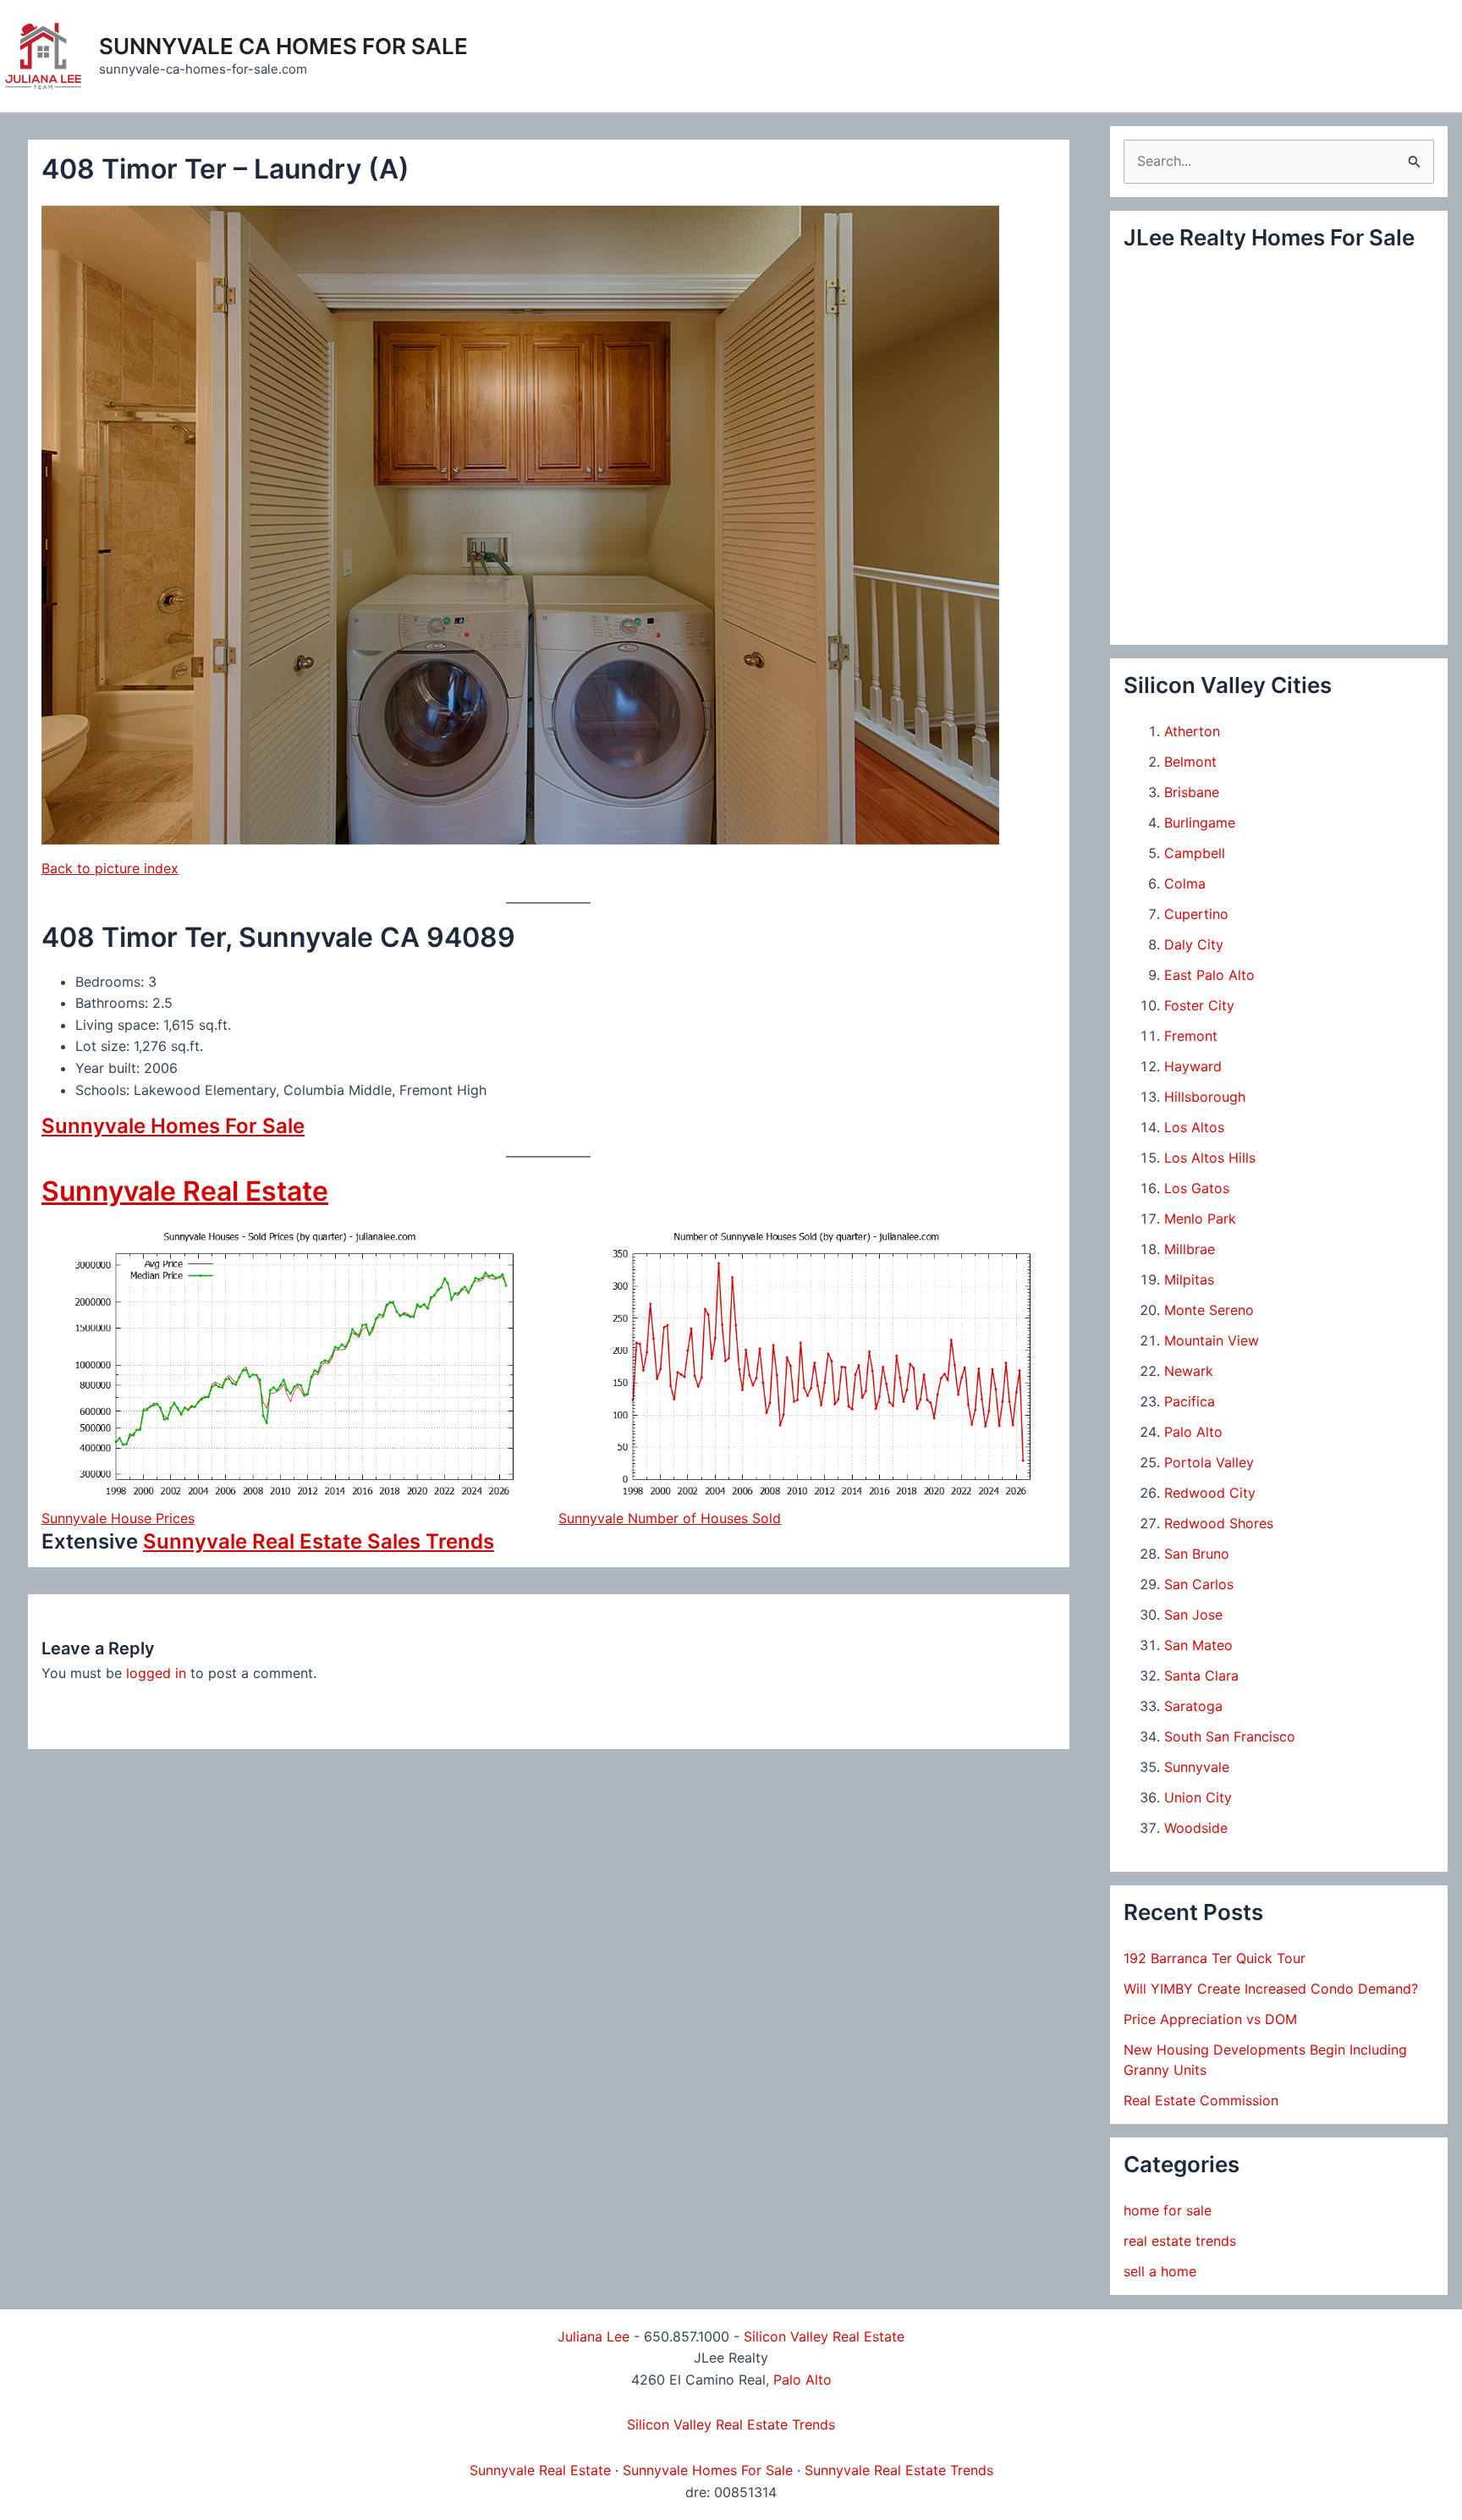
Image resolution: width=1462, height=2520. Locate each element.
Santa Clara (1201, 1675)
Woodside (1196, 1828)
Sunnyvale (1197, 1767)
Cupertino (1196, 914)
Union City (1198, 1797)
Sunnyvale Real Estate (185, 1191)
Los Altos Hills (1210, 1158)
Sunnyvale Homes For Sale (173, 1126)
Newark (1189, 1371)
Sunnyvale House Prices (118, 1518)
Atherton (1192, 731)
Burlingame (1200, 823)
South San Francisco (1230, 1736)
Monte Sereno (1209, 1310)
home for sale (1168, 2210)
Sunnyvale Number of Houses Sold (670, 1518)
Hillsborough (1205, 1097)
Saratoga (1193, 1706)
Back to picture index (110, 868)
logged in (156, 1673)
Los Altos (1194, 1127)
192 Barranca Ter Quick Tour (1215, 1958)
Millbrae (1190, 1249)
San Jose (1193, 1615)
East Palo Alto (1209, 975)
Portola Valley (1209, 1462)
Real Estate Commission (1201, 2100)
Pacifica (1190, 1401)
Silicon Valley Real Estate (824, 2336)
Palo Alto (1193, 1432)
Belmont (1190, 762)
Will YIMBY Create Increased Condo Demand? (1271, 1989)
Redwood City (1210, 1493)
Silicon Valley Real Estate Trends (731, 2424)
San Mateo (1198, 1645)
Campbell (1195, 853)
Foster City (1199, 1005)
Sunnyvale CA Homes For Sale (283, 46)
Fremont (1191, 1036)
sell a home (1160, 2271)
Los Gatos (1197, 1188)
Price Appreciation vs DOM (1210, 2019)
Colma (1185, 883)
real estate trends (1180, 2241)
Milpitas (1189, 1279)
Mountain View (1212, 1340)
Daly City (1194, 944)
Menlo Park (1200, 1219)
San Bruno (1197, 1554)
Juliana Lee (594, 2336)
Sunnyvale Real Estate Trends (899, 2470)
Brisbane (1192, 792)
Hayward (1193, 1066)
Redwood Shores (1219, 1523)
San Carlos (1199, 1584)
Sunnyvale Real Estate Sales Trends (319, 1541)
